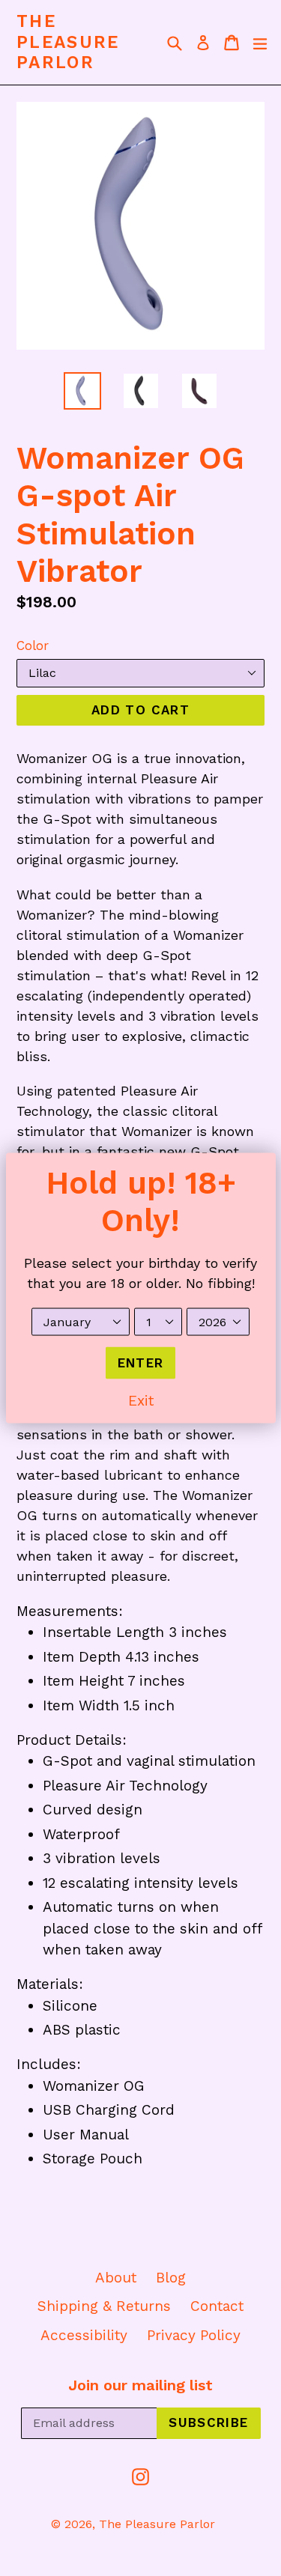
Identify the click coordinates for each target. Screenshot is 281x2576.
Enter (141, 1362)
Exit (141, 1401)
